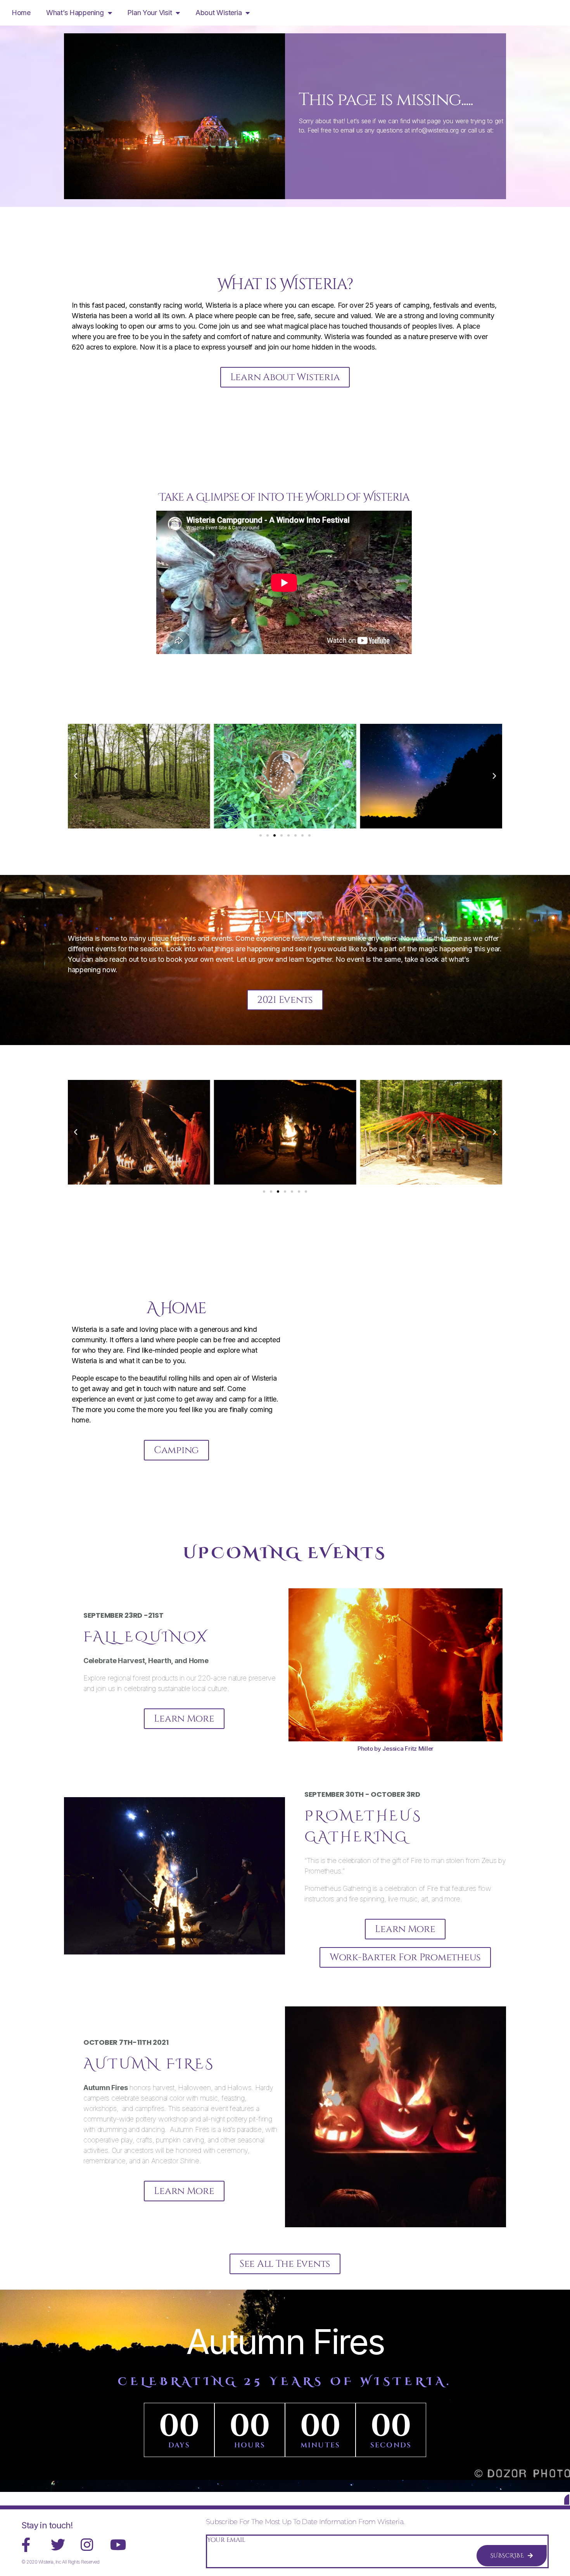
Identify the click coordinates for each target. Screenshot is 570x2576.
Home (21, 13)
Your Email (226, 2540)
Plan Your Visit (149, 13)
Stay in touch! (47, 2525)
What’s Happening (75, 13)
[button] (76, 776)
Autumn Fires (285, 2342)
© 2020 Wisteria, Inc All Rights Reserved (60, 2562)
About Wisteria (218, 13)
